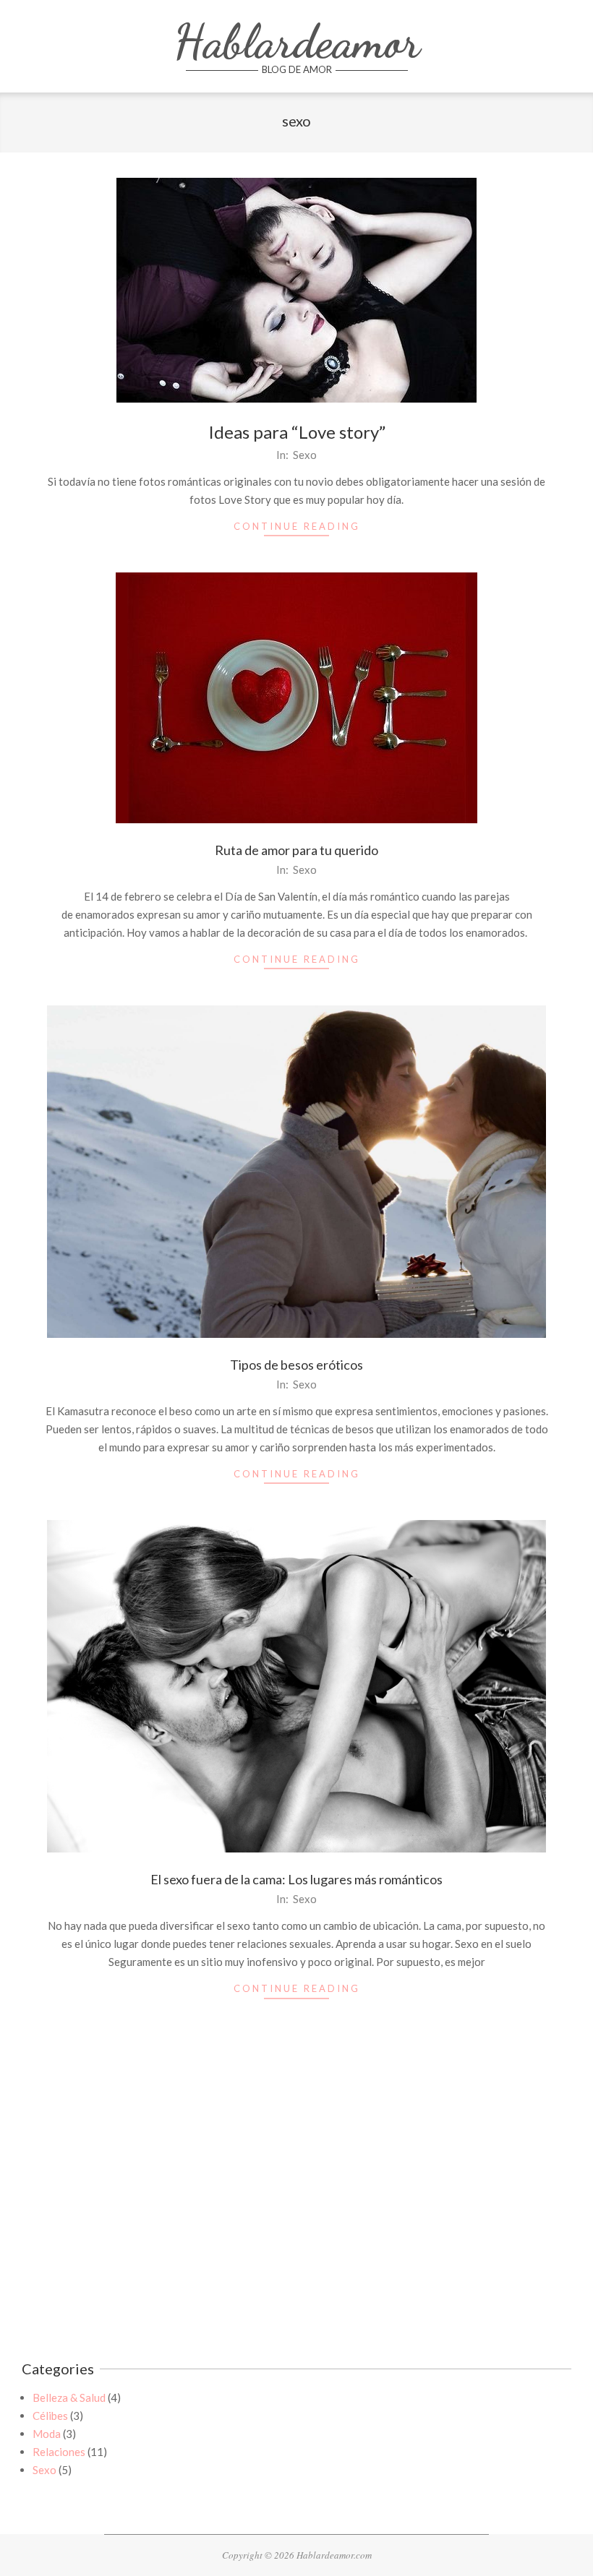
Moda (47, 2434)
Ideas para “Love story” (297, 432)
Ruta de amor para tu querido (296, 850)
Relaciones (59, 2452)
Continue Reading (297, 526)
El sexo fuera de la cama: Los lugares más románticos (296, 1879)
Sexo (305, 455)
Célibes (50, 2416)
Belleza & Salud (69, 2397)
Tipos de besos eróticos (296, 1365)
